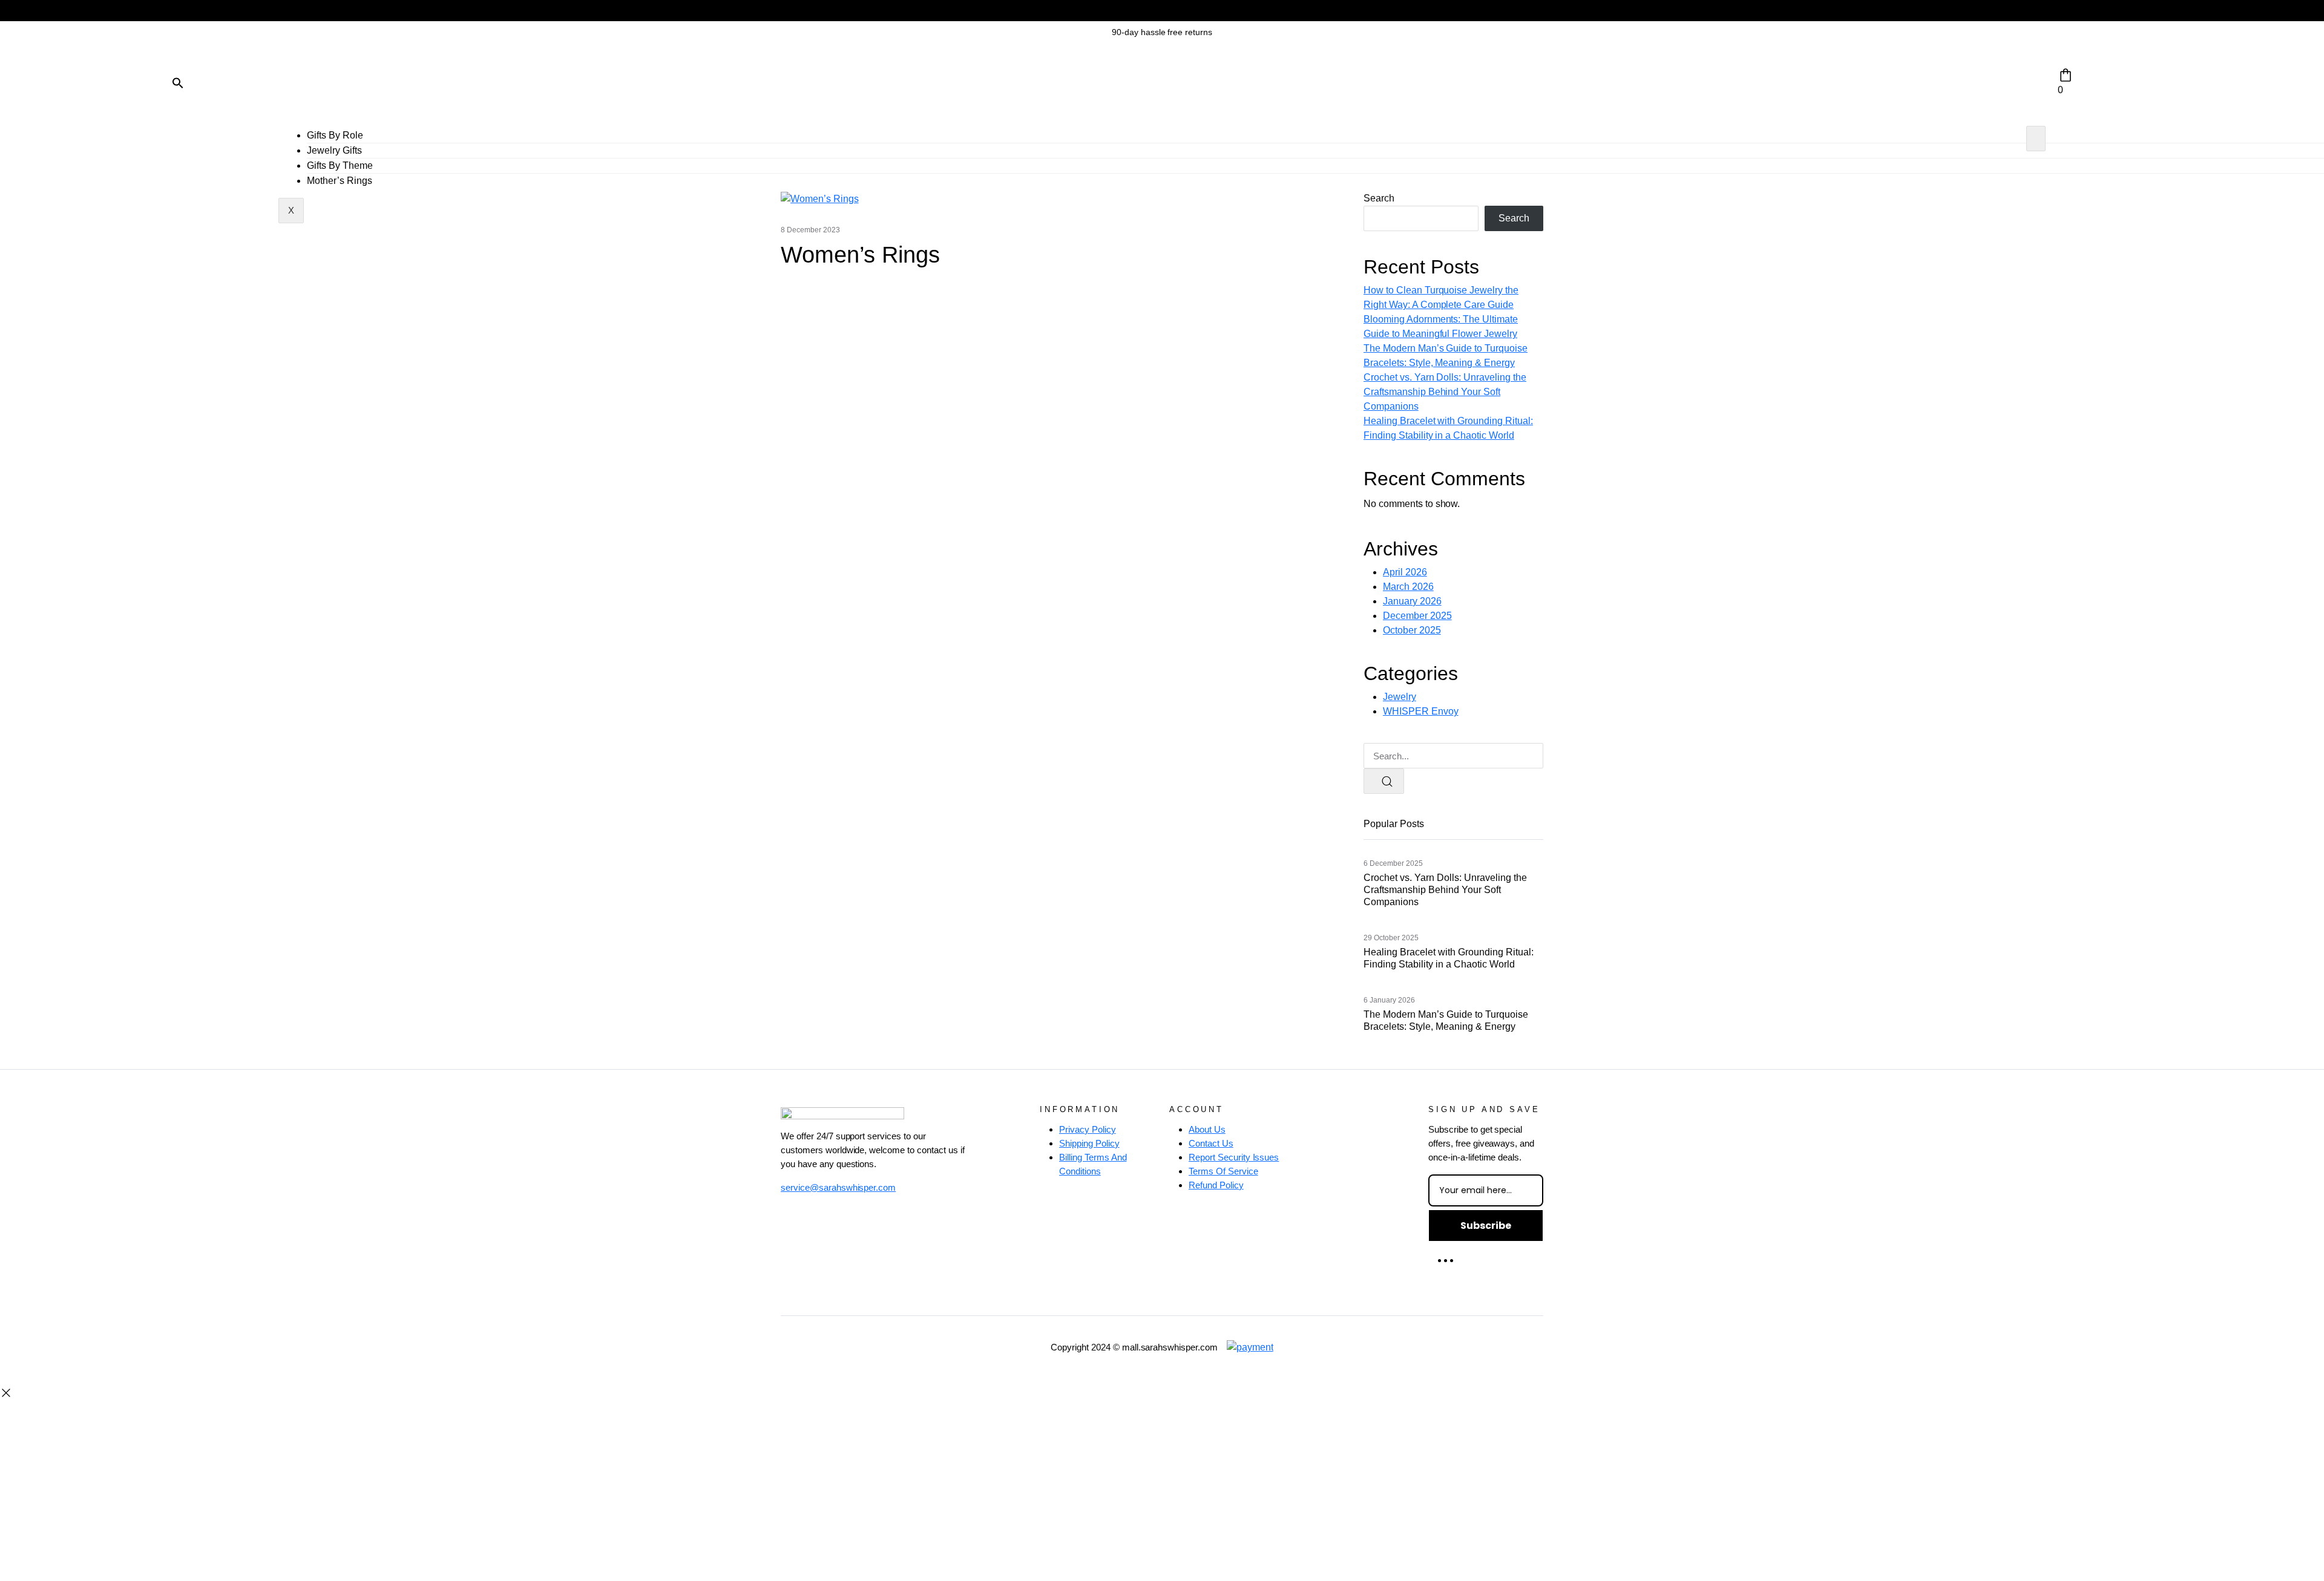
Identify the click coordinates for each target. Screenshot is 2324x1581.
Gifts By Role (335, 135)
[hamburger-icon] (2036, 139)
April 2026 (1405, 572)
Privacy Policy (1088, 1129)
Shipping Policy (1089, 1143)
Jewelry (1400, 697)
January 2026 (1412, 601)
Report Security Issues (1234, 1157)
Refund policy (1216, 1185)
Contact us (1211, 1143)
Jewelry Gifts (334, 150)
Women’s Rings (860, 255)
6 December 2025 (1393, 863)
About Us (1207, 1129)
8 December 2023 (810, 230)
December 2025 (1417, 616)
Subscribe (1486, 1226)
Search (1379, 198)
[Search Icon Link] (178, 82)
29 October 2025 (1391, 938)
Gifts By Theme (340, 165)
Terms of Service (1223, 1171)
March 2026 (1408, 587)
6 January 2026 (1389, 1000)
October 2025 (1412, 630)
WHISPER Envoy (1421, 711)
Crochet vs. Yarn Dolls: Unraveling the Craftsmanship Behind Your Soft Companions (1445, 392)
